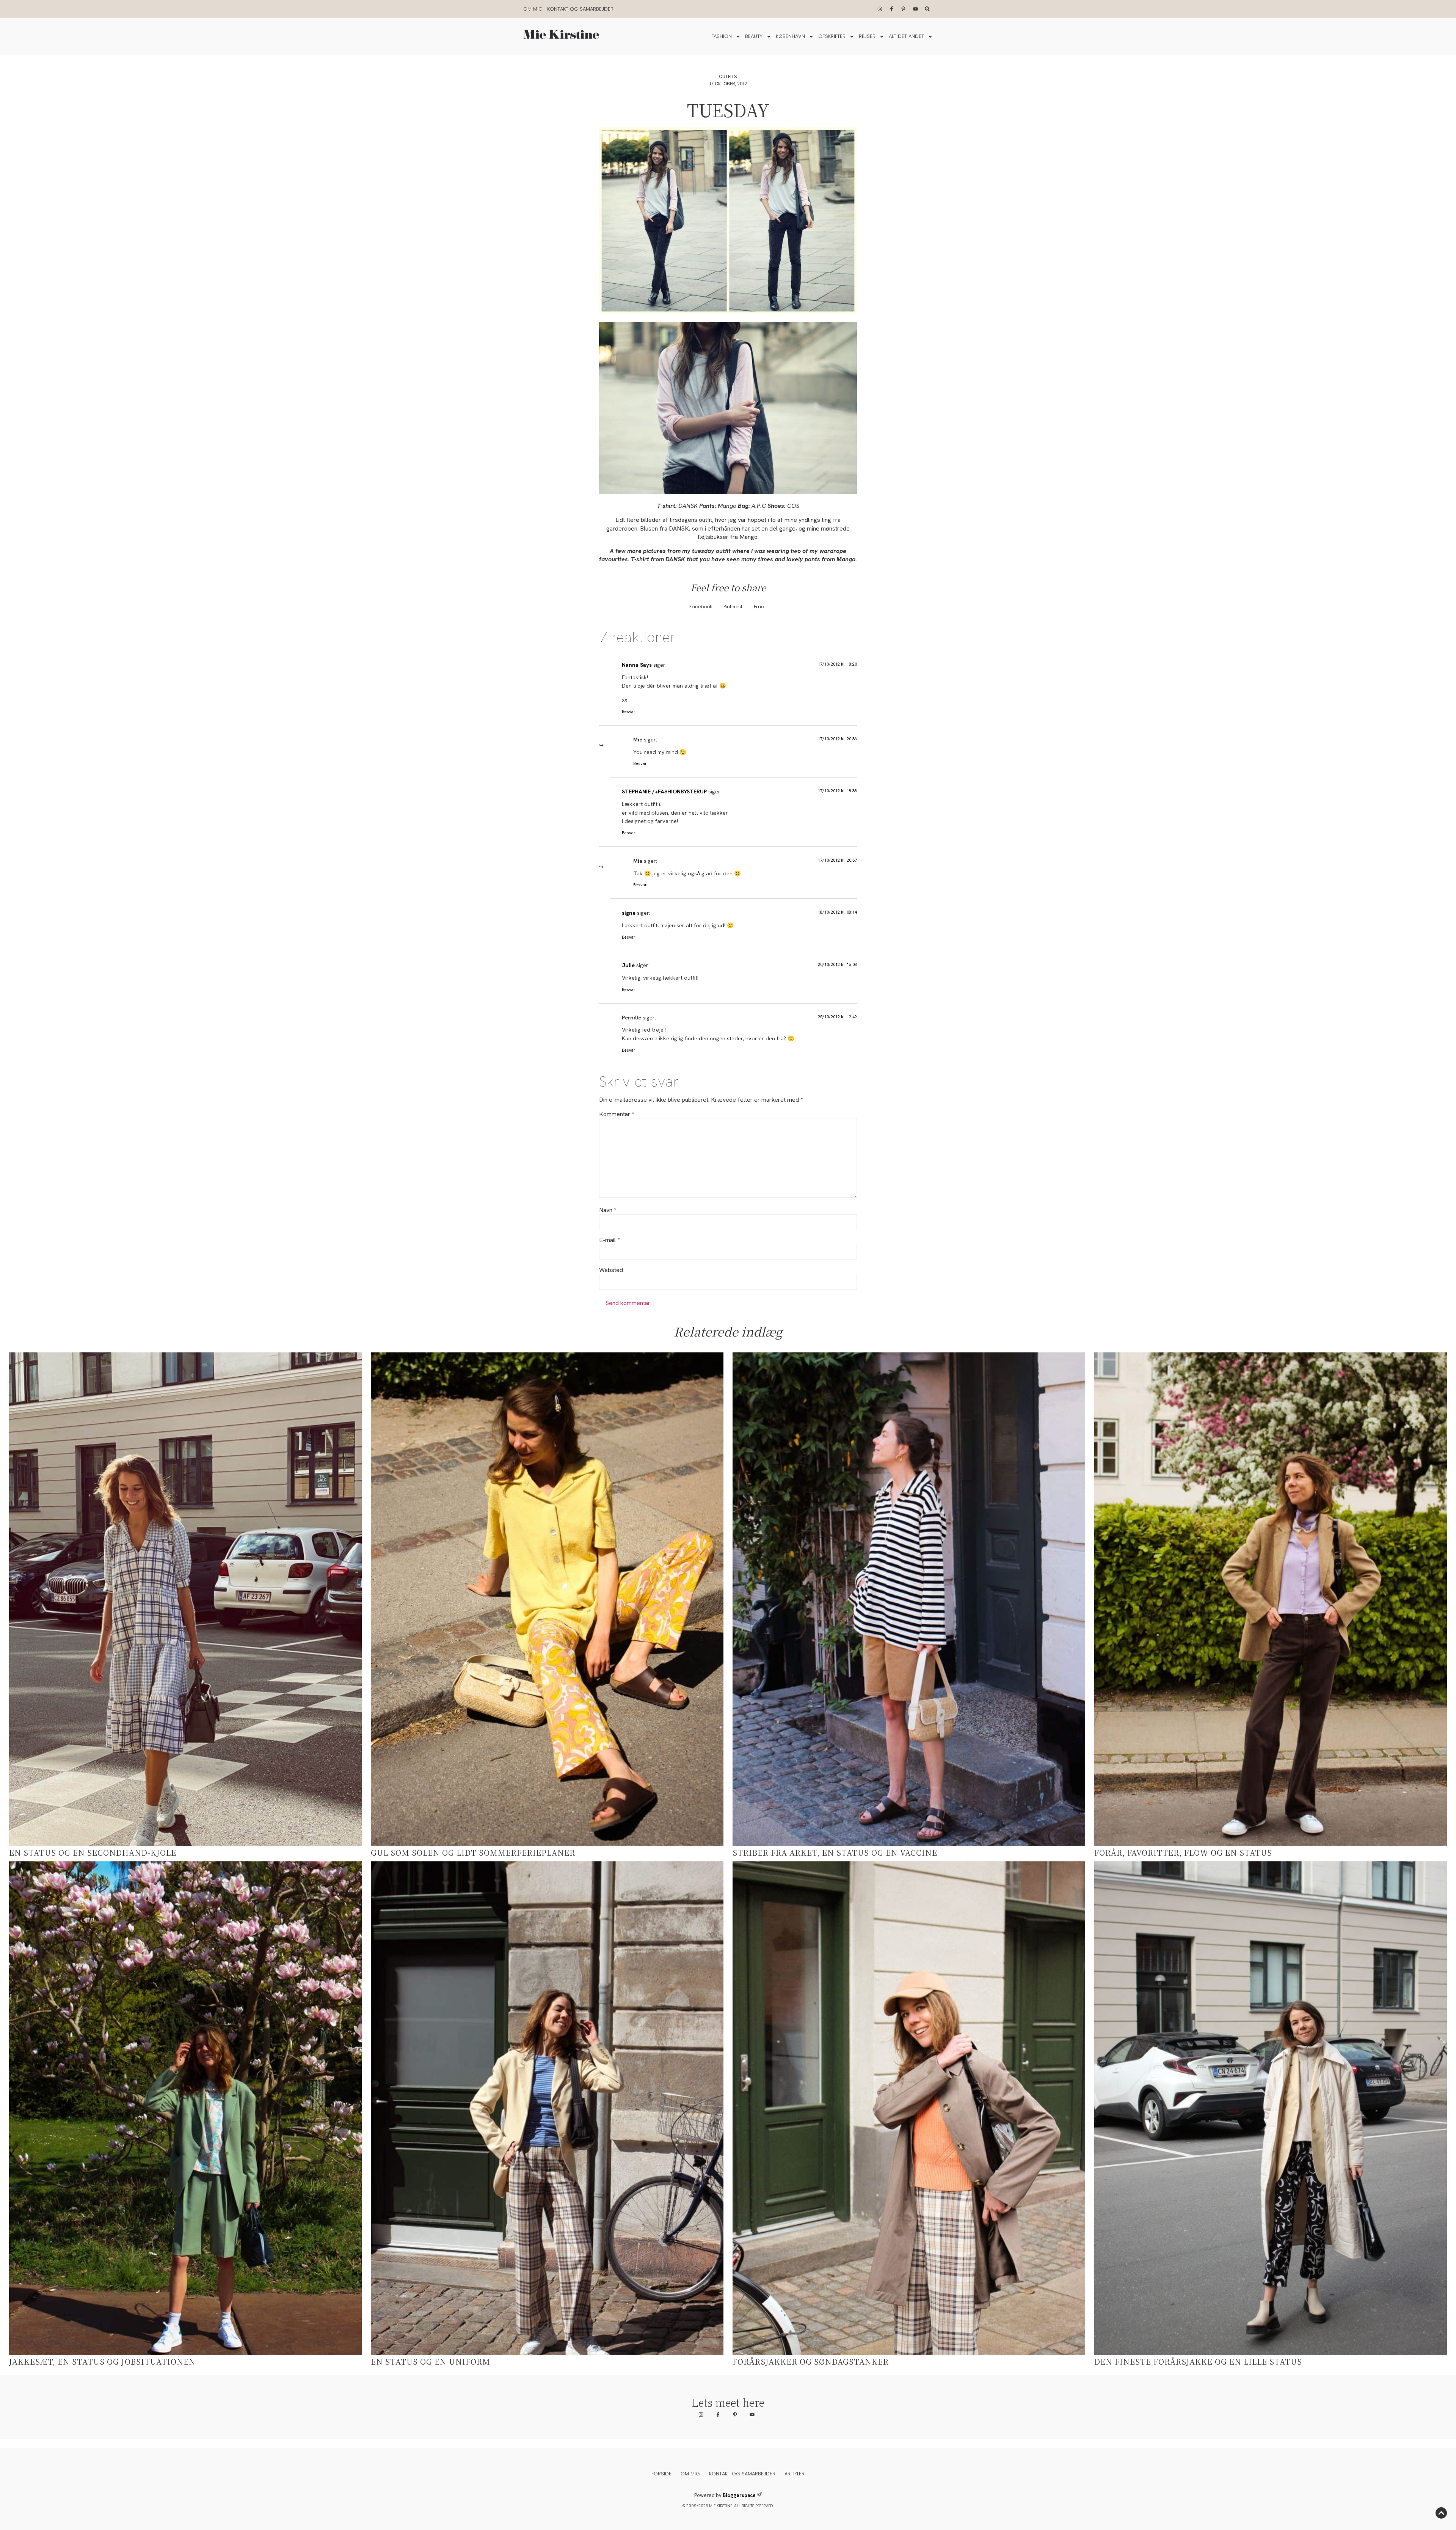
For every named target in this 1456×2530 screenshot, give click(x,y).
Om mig (533, 9)
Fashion (722, 36)
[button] (701, 607)
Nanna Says (637, 665)
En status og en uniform (431, 2361)
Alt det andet (906, 36)
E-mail (609, 1240)
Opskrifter (832, 36)
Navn (608, 1210)
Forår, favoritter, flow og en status (1183, 1852)
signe (629, 913)
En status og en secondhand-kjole (93, 1852)
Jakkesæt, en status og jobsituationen (102, 2361)
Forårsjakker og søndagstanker (811, 2361)
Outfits (728, 76)
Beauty (754, 36)
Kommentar (617, 1114)
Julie (628, 965)
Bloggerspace (739, 2495)
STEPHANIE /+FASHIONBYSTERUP (664, 792)
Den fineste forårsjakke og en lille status (1198, 2361)
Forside (661, 2474)
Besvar (629, 711)
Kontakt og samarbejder (580, 9)
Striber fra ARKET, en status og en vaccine (835, 1852)
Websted (611, 1270)
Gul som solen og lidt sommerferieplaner (473, 1852)
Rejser (867, 36)
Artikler (795, 2474)
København (790, 36)
